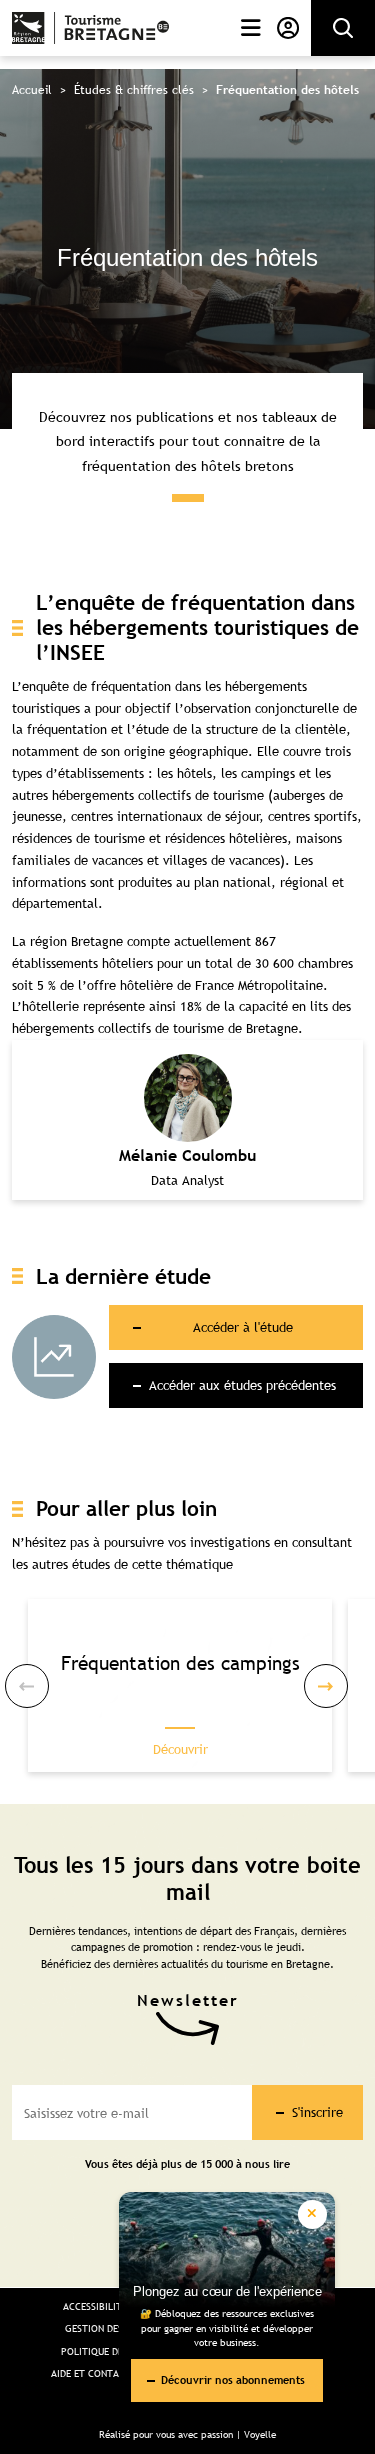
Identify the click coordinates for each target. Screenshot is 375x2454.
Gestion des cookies (115, 2328)
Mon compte (284, 28)
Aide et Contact (91, 2373)
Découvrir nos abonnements (233, 2379)
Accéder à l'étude (242, 1327)
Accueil (32, 90)
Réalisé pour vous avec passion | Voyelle (187, 2434)
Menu (247, 28)
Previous (27, 1686)
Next (326, 1686)
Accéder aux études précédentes (242, 1385)
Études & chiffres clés (134, 90)
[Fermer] (312, 2214)
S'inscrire (317, 2112)
